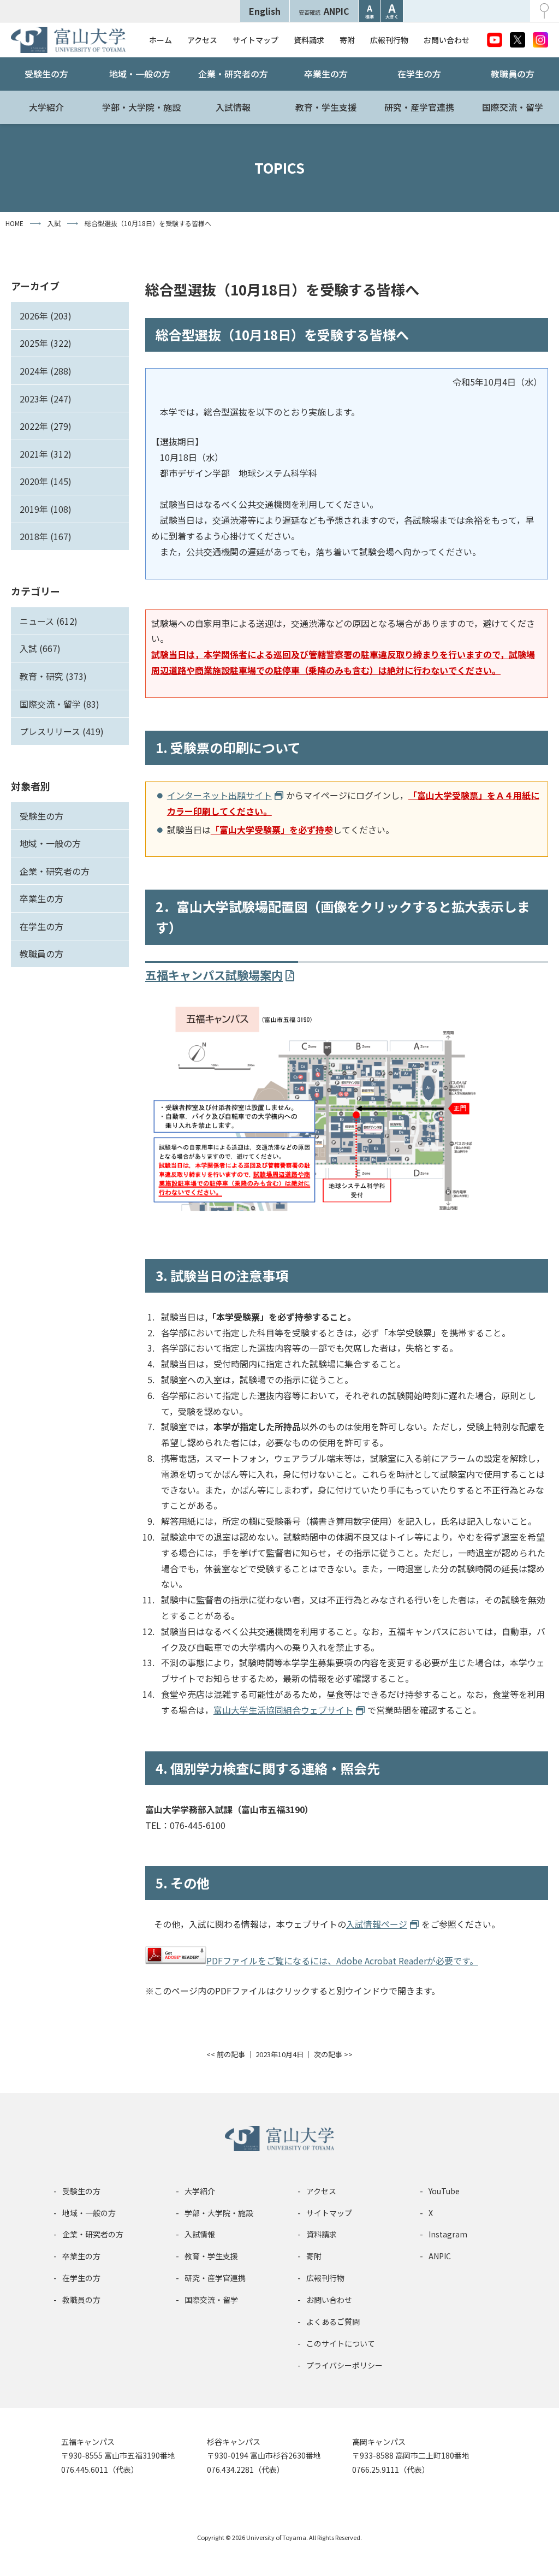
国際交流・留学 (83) (60, 704)
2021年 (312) (46, 454)
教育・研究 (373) (53, 676)
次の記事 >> (333, 2054)
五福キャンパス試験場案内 (214, 975)
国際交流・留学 (513, 107)
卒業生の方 (326, 74)
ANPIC (324, 11)
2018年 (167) (46, 536)
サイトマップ (255, 40)
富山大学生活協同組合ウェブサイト (283, 1710)
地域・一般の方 (140, 74)
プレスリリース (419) (62, 731)
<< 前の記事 (226, 2054)
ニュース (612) (49, 621)
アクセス (202, 40)
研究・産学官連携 (419, 107)
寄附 (347, 40)
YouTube (444, 2191)
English (265, 11)
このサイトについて (341, 2343)
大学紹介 (46, 107)
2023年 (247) (46, 399)
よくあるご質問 (333, 2322)
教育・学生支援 (326, 107)
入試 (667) (40, 648)
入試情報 (233, 107)
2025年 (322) (46, 343)
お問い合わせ (447, 40)
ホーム (160, 40)
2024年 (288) (46, 371)
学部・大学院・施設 (141, 107)
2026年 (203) (46, 316)
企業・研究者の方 (233, 74)
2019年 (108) (46, 509)
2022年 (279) (46, 426)
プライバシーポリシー (344, 2365)
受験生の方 (46, 74)
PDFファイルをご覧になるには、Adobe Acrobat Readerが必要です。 (342, 1961)
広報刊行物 (389, 40)
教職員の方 (513, 74)
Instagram (448, 2234)
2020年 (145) (46, 481)
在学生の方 (419, 74)
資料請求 (309, 40)
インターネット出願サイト (219, 795)
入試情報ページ (377, 1924)
